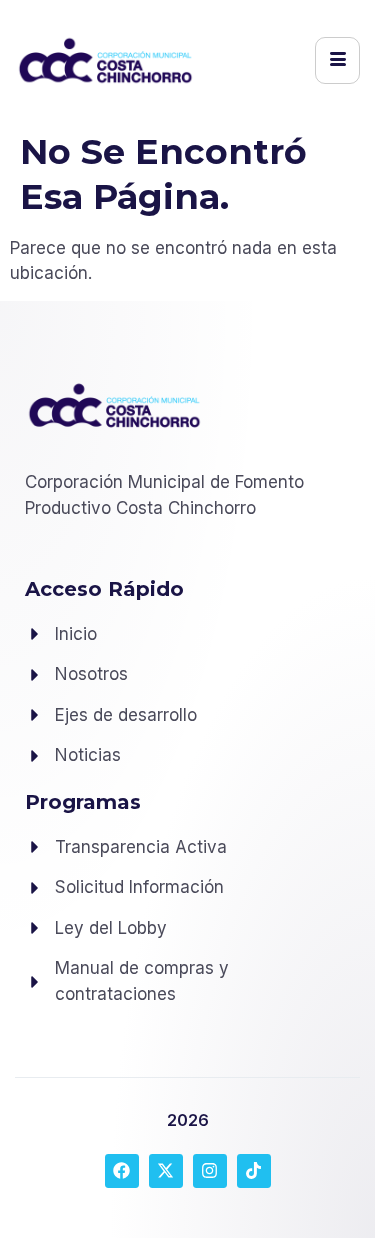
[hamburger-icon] (337, 60)
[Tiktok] (254, 1171)
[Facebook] (122, 1171)
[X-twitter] (166, 1171)
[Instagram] (210, 1171)
